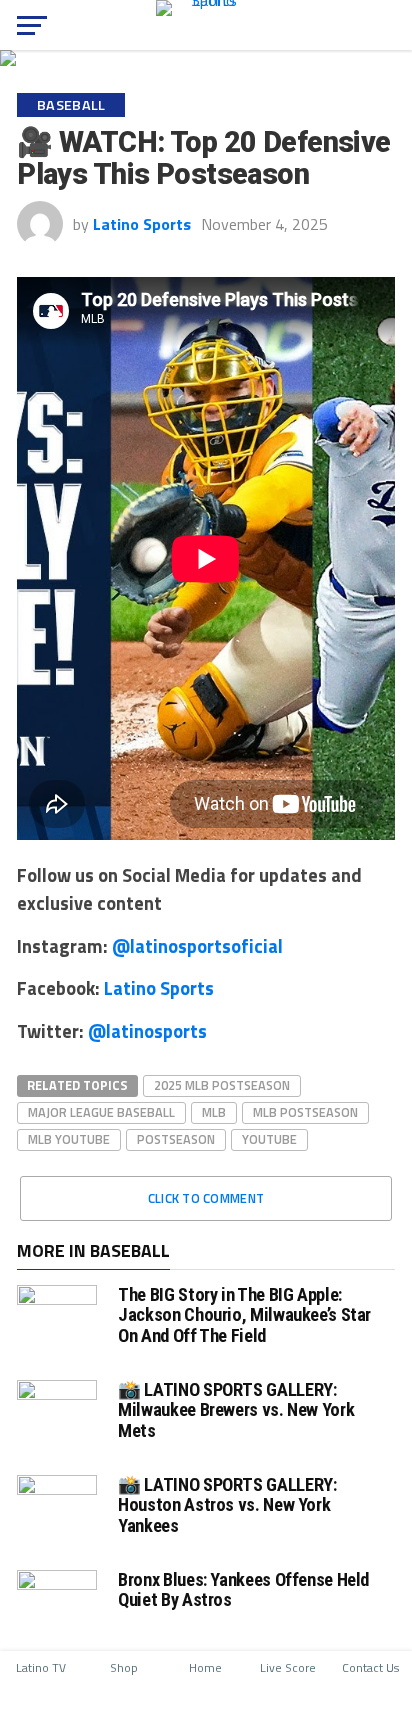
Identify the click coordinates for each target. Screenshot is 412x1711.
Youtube (269, 1139)
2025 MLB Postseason (222, 1085)
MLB (214, 1112)
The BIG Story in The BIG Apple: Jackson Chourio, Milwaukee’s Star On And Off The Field (244, 1314)
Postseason (176, 1139)
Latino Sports (142, 224)
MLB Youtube (69, 1139)
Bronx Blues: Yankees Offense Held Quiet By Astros (243, 1589)
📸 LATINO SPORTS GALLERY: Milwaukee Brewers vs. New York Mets (236, 1409)
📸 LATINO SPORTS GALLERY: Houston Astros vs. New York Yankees (227, 1504)
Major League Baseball (101, 1112)
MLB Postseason (305, 1112)
